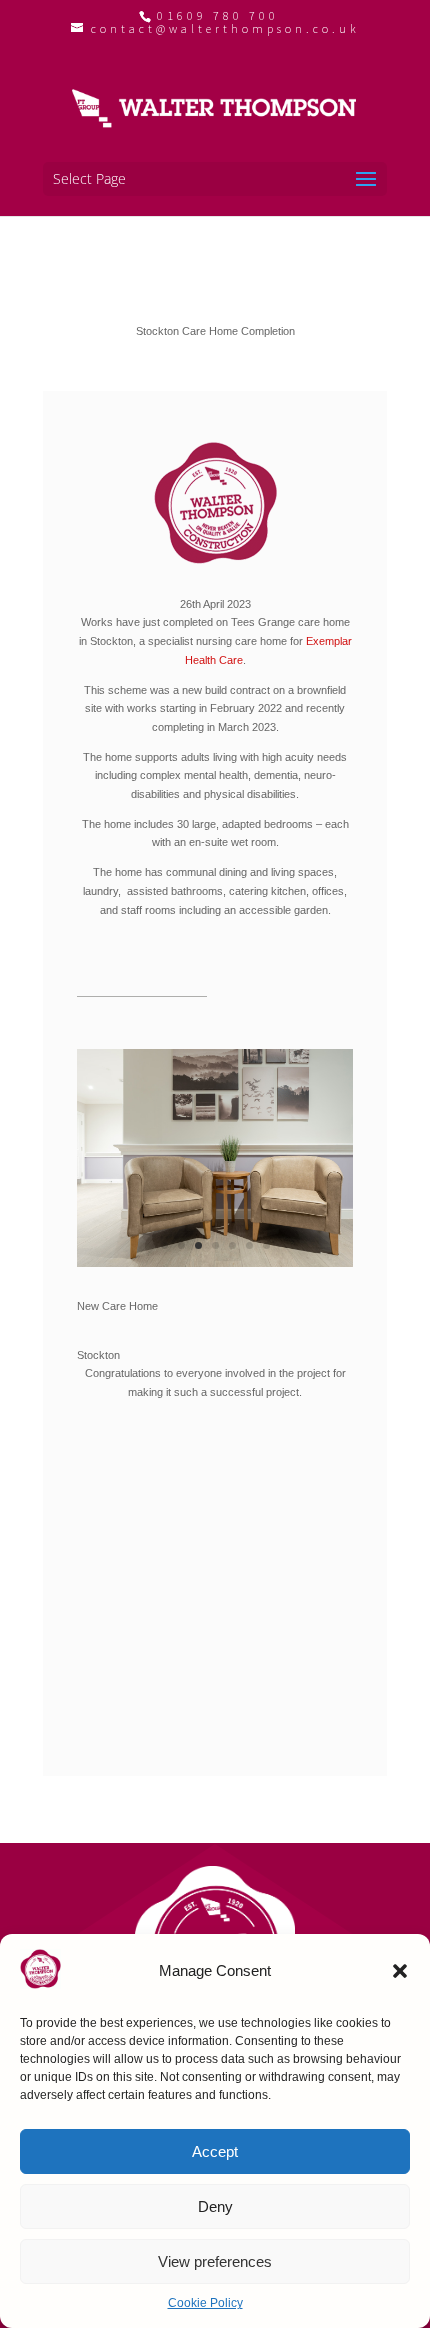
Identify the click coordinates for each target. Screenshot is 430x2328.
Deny (215, 2206)
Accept (215, 2151)
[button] (400, 1971)
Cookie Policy (205, 2303)
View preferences (215, 2261)
